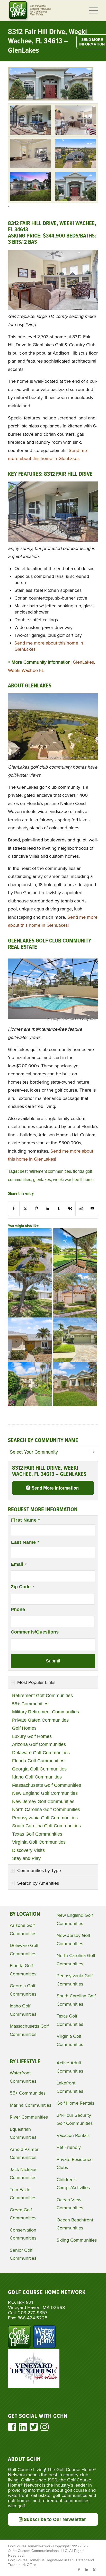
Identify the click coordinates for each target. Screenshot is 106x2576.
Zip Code (22, 1587)
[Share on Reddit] (81, 1209)
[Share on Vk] (70, 1209)
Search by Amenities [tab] (38, 1883)
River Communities (29, 2117)
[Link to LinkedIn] (86, 2570)
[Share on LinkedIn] (47, 1209)
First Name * (26, 1520)
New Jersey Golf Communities (43, 1801)
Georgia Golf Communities (39, 1769)
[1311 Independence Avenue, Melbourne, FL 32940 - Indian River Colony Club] (30, 1340)
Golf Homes (24, 1728)
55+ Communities (30, 1704)
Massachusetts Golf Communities (47, 1785)
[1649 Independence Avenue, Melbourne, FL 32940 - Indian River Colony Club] (30, 1295)
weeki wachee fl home (73, 1179)
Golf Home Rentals (75, 2103)
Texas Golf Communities (37, 1834)
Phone (18, 1609)
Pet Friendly (69, 2147)
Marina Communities (30, 2105)
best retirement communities (45, 1171)
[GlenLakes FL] (30, 120)
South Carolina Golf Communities (46, 1826)
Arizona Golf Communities (39, 1744)
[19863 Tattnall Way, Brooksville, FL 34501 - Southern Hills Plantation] (75, 1384)
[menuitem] (91, 11)
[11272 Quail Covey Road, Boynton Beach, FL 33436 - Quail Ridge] (30, 1384)
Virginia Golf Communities (39, 1842)
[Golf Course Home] (44, 11)
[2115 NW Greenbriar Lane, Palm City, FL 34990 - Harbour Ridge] (30, 1251)
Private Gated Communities (40, 1720)
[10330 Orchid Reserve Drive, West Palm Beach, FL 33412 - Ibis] (75, 1295)
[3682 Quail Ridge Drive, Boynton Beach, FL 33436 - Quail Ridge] (75, 1251)
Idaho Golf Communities (37, 1777)
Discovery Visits (28, 1850)
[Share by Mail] (92, 1209)
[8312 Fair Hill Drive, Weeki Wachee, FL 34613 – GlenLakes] (51, 99)
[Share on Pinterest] (36, 1209)
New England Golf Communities (45, 1793)
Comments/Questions (35, 1632)
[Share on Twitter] (25, 1209)
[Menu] (91, 11)
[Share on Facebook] (14, 1209)
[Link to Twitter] (94, 2570)
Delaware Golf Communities (41, 1753)
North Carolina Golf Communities (46, 1810)
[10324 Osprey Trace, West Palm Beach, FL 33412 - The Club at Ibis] (75, 1340)
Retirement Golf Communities (42, 1696)
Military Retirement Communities (46, 1712)
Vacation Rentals (73, 2135)
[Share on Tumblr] (59, 1209)
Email (19, 1564)
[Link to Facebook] (79, 2570)
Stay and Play (26, 1858)
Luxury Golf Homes (32, 1736)
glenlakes (42, 1179)
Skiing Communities (77, 2240)
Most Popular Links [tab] (36, 1682)
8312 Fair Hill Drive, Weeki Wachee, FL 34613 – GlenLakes (47, 41)
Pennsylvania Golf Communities (45, 1818)
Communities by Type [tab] (39, 1870)
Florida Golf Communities (38, 1761)
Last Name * (25, 1542)
